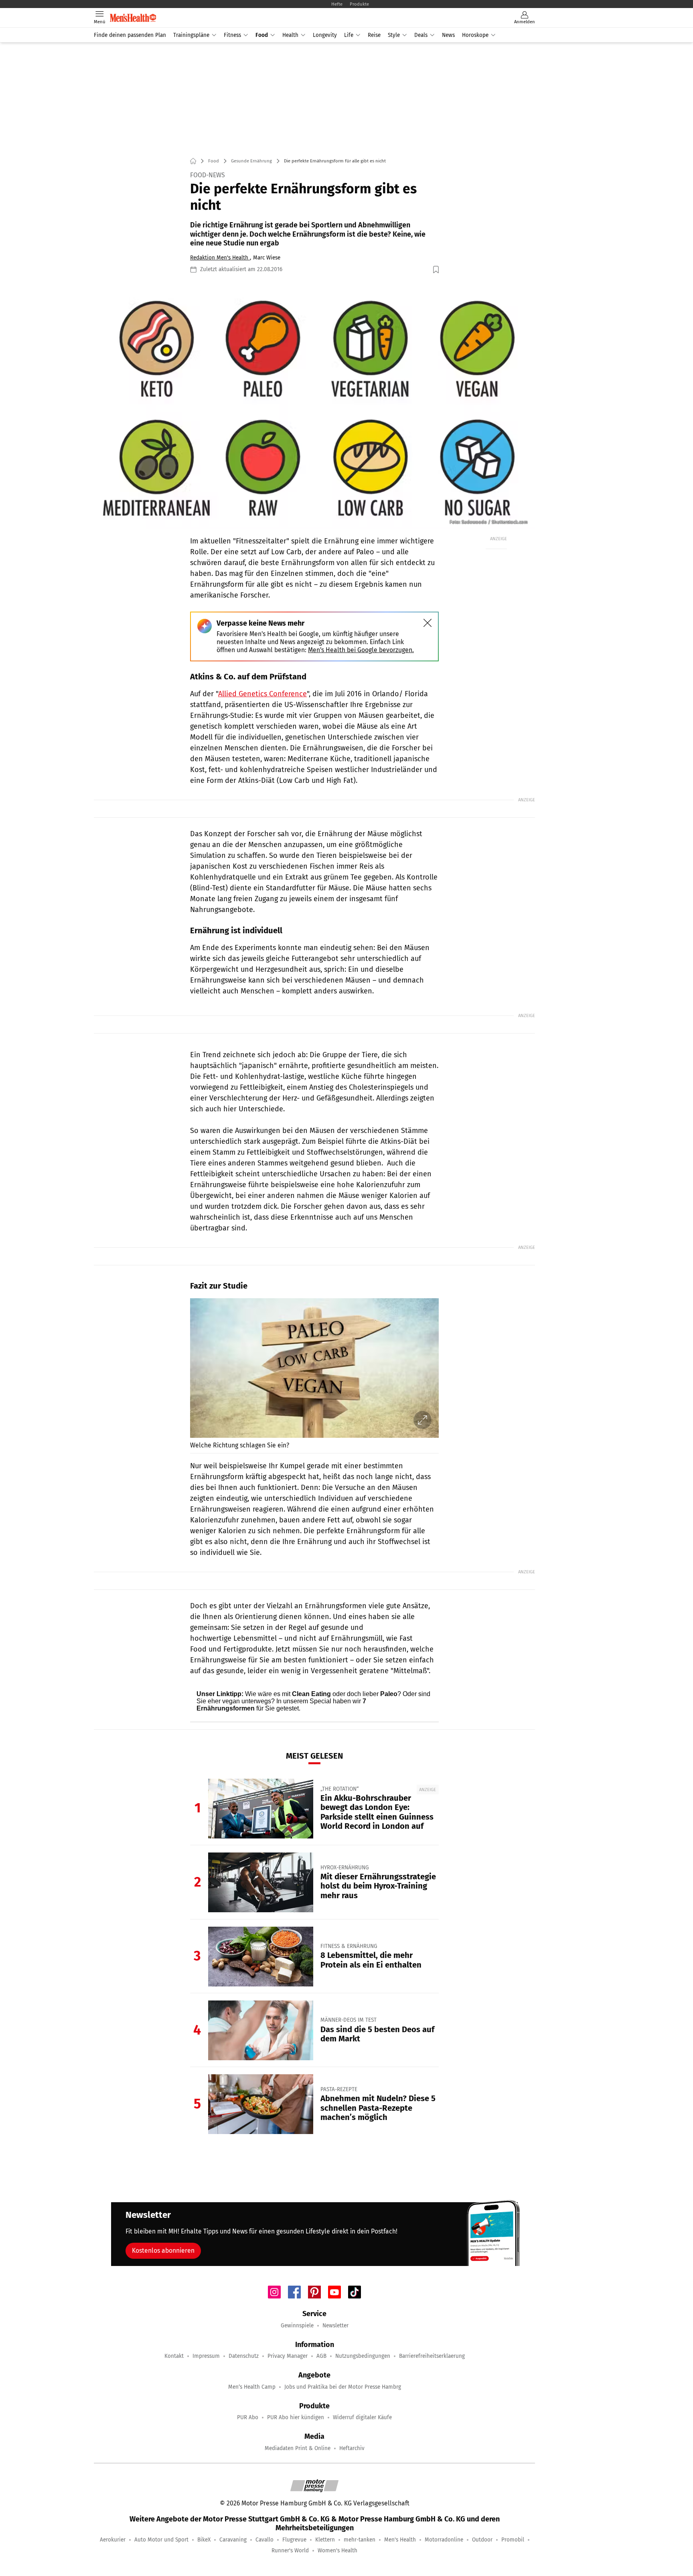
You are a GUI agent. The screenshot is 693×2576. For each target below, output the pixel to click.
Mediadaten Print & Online (298, 2448)
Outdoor (482, 2540)
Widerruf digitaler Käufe (362, 2417)
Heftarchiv (352, 2448)
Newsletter (335, 2326)
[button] (314, 404)
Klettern (325, 2540)
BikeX (204, 2540)
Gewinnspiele (297, 2326)
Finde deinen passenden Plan (130, 35)
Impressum (206, 2356)
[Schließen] (428, 623)
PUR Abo (248, 2417)
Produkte (359, 4)
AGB (321, 2356)
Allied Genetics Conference (262, 694)
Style (394, 35)
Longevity (325, 35)
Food (262, 35)
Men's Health (400, 2540)
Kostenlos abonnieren (163, 2251)
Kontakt (174, 2356)
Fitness (232, 35)
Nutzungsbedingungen (363, 2356)
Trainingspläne (191, 35)
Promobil (513, 2540)
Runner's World (290, 2551)
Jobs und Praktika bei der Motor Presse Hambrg (343, 2387)
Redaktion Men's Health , (221, 258)
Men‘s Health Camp (252, 2387)
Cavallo (264, 2540)
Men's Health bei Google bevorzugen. (361, 650)
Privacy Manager (288, 2356)
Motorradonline (444, 2540)
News (448, 35)
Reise (374, 35)
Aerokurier (113, 2540)
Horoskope (475, 35)
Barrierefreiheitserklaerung (432, 2356)
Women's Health (337, 2551)
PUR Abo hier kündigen (296, 2417)
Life (349, 35)
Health (290, 35)
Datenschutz (244, 2356)
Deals (421, 35)
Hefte (337, 4)
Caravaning (233, 2540)
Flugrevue (294, 2540)
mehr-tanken (360, 2540)
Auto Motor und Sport (161, 2540)
